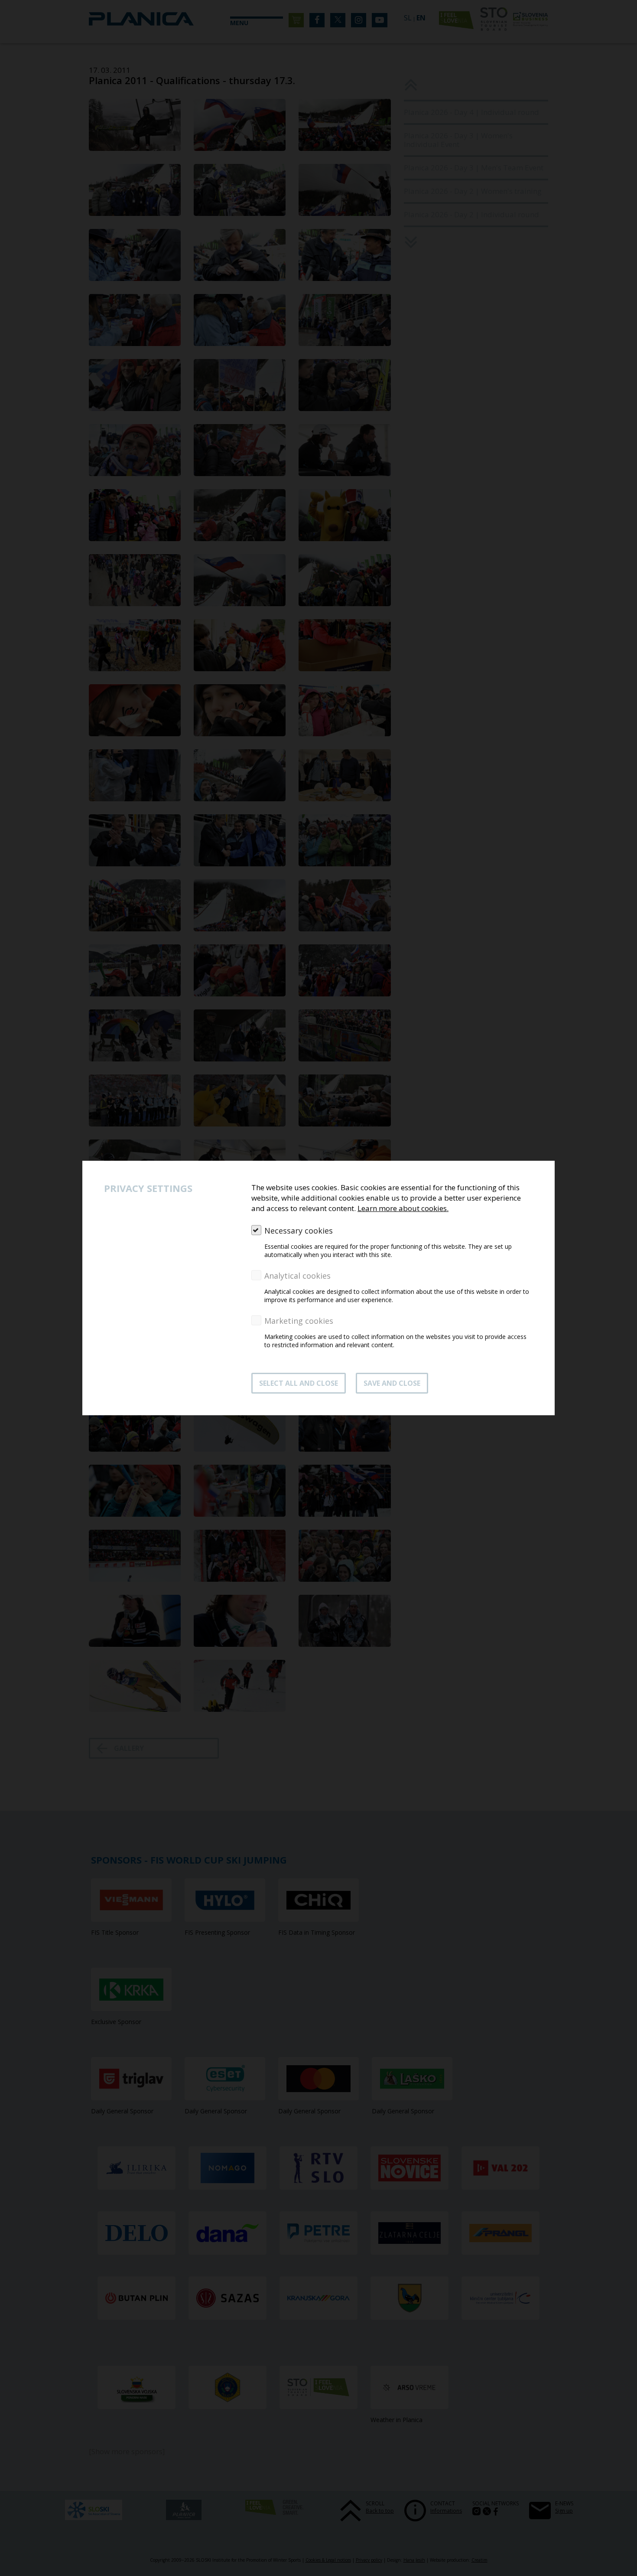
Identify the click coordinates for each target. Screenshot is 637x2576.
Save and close (392, 1383)
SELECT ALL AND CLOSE (299, 1383)
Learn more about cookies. (403, 1208)
